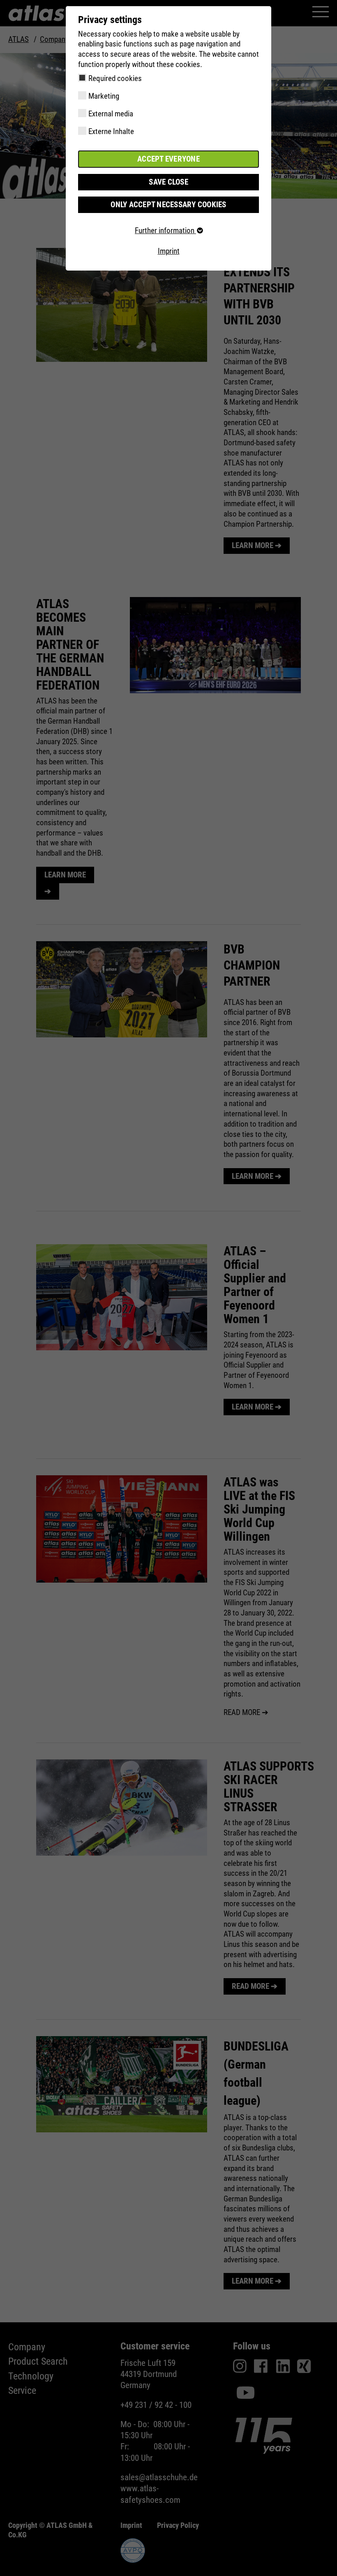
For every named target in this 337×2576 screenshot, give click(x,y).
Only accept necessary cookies (168, 205)
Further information (165, 230)
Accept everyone (168, 159)
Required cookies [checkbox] (115, 78)
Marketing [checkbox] (104, 96)
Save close (168, 182)
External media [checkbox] (111, 114)
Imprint (169, 251)
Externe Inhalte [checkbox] (111, 131)
